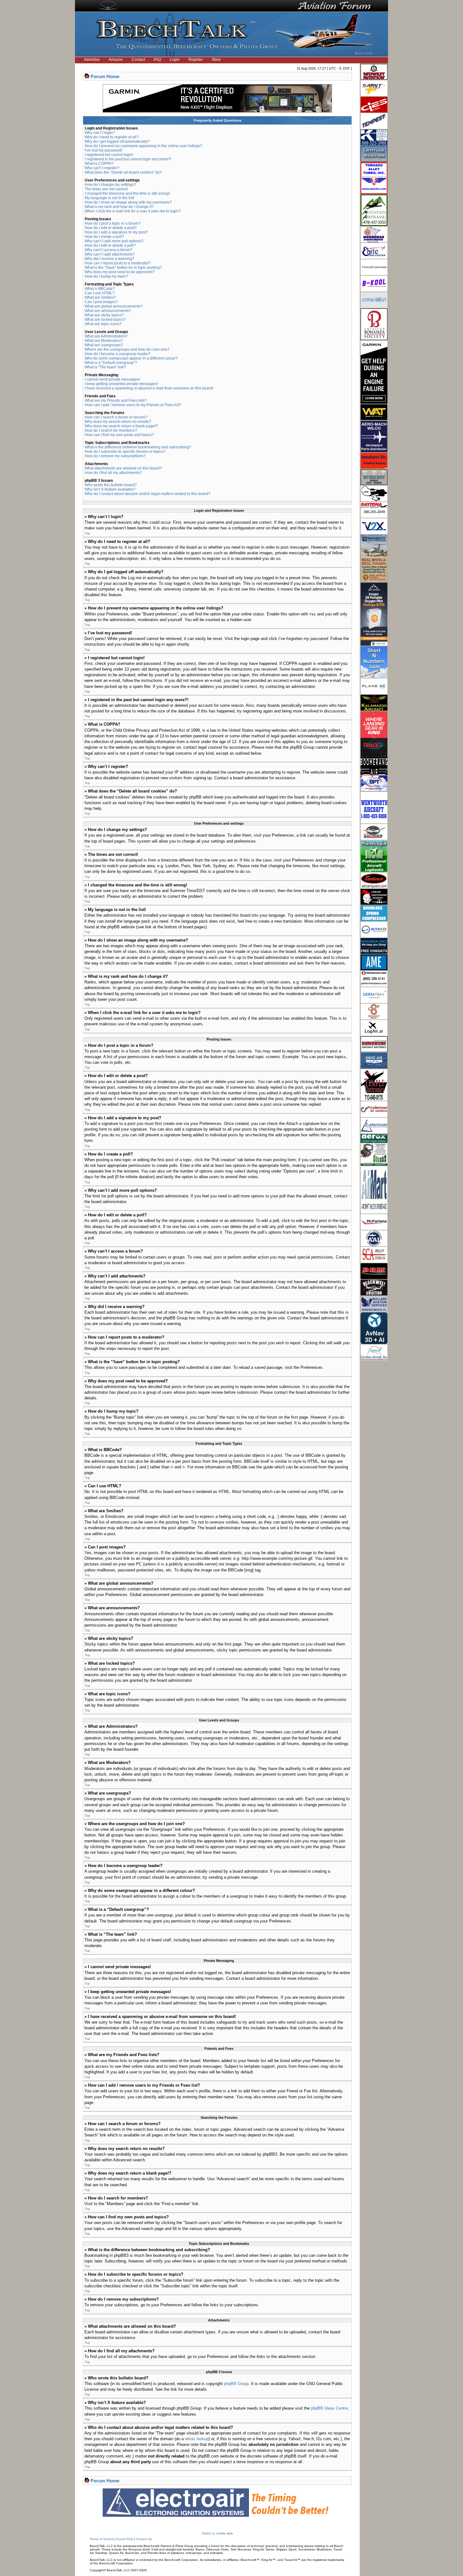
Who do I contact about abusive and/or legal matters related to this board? (148, 494)
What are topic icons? (103, 324)
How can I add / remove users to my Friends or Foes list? (133, 405)
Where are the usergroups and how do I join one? (127, 349)
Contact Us (144, 2539)
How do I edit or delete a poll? (110, 245)
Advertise (92, 60)
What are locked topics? (105, 320)
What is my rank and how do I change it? (119, 207)
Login (175, 60)
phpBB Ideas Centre (329, 2408)
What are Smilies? (100, 297)
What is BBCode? (100, 289)
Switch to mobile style (217, 2533)
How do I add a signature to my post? (116, 232)
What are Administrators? (106, 336)
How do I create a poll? (104, 237)
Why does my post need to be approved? (120, 272)
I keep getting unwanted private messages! (121, 384)
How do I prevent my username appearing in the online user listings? (143, 146)
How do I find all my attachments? (113, 473)
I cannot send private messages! (112, 379)
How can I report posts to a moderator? (118, 263)
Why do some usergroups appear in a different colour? (131, 358)
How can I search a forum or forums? (116, 417)
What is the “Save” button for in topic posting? (123, 268)
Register (196, 60)
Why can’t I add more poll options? (114, 241)
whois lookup (197, 2439)
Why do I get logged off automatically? (117, 141)
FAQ (157, 60)
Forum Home (105, 76)
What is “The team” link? (105, 367)
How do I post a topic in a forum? (113, 223)
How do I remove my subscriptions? (115, 456)
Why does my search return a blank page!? (121, 426)
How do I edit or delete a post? (111, 228)
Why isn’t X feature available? (110, 489)
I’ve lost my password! (103, 150)
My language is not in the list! (109, 198)
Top (87, 533)
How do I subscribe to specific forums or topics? (125, 452)
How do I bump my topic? (106, 276)
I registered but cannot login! (109, 155)
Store (216, 60)
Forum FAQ (125, 2539)
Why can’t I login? (100, 133)
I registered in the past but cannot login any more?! (128, 159)
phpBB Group (236, 2384)
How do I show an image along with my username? (128, 202)
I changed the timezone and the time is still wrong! (127, 193)
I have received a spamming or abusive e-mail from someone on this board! (149, 388)
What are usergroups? (104, 345)
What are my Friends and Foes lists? (116, 401)
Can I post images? (101, 302)
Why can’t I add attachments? (110, 254)
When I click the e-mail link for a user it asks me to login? (133, 211)
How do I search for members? (111, 430)
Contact (138, 60)
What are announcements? (108, 311)
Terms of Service (102, 2539)
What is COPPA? (99, 164)
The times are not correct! (106, 189)
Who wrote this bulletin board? (111, 485)
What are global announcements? (114, 306)
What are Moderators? (104, 341)
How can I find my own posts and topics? (119, 435)
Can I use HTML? (100, 293)
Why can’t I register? (102, 168)
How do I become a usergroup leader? (118, 354)
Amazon (116, 60)
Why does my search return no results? (118, 422)
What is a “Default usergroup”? (111, 363)
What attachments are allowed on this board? (123, 468)
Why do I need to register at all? (112, 137)
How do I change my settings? (110, 185)
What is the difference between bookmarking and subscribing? (138, 447)
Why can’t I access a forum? (109, 250)
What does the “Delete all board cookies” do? (123, 172)
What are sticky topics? (104, 315)
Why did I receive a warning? (109, 259)
